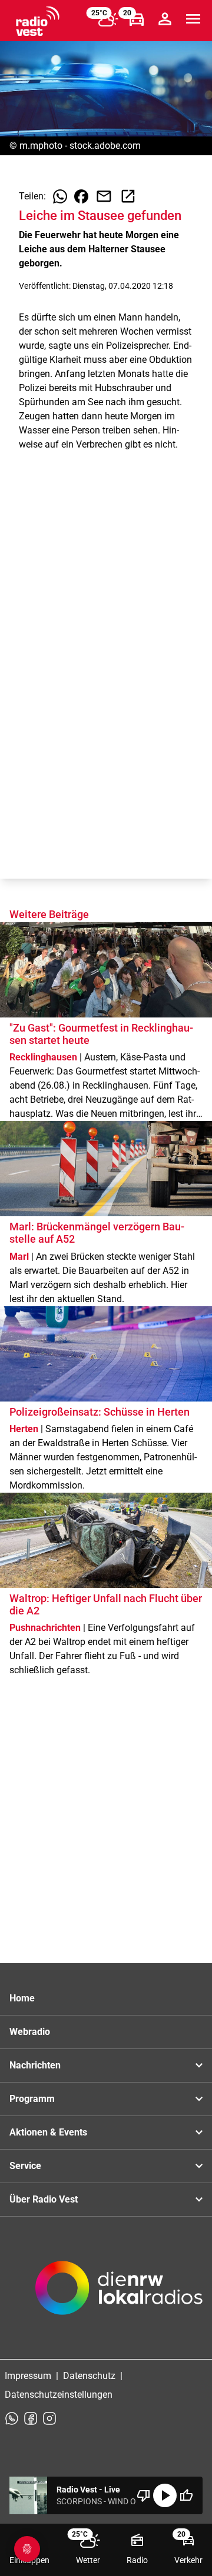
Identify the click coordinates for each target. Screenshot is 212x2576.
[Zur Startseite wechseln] (38, 21)
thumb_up (186, 2495)
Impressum (28, 2376)
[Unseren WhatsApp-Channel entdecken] (12, 2418)
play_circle (165, 2495)
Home (22, 1998)
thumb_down (144, 2495)
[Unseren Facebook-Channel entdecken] (31, 2418)
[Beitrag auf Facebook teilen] (81, 196)
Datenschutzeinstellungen (59, 2395)
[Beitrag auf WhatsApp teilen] (60, 196)
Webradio (30, 2032)
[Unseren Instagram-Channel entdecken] (49, 2418)
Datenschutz (89, 2376)
